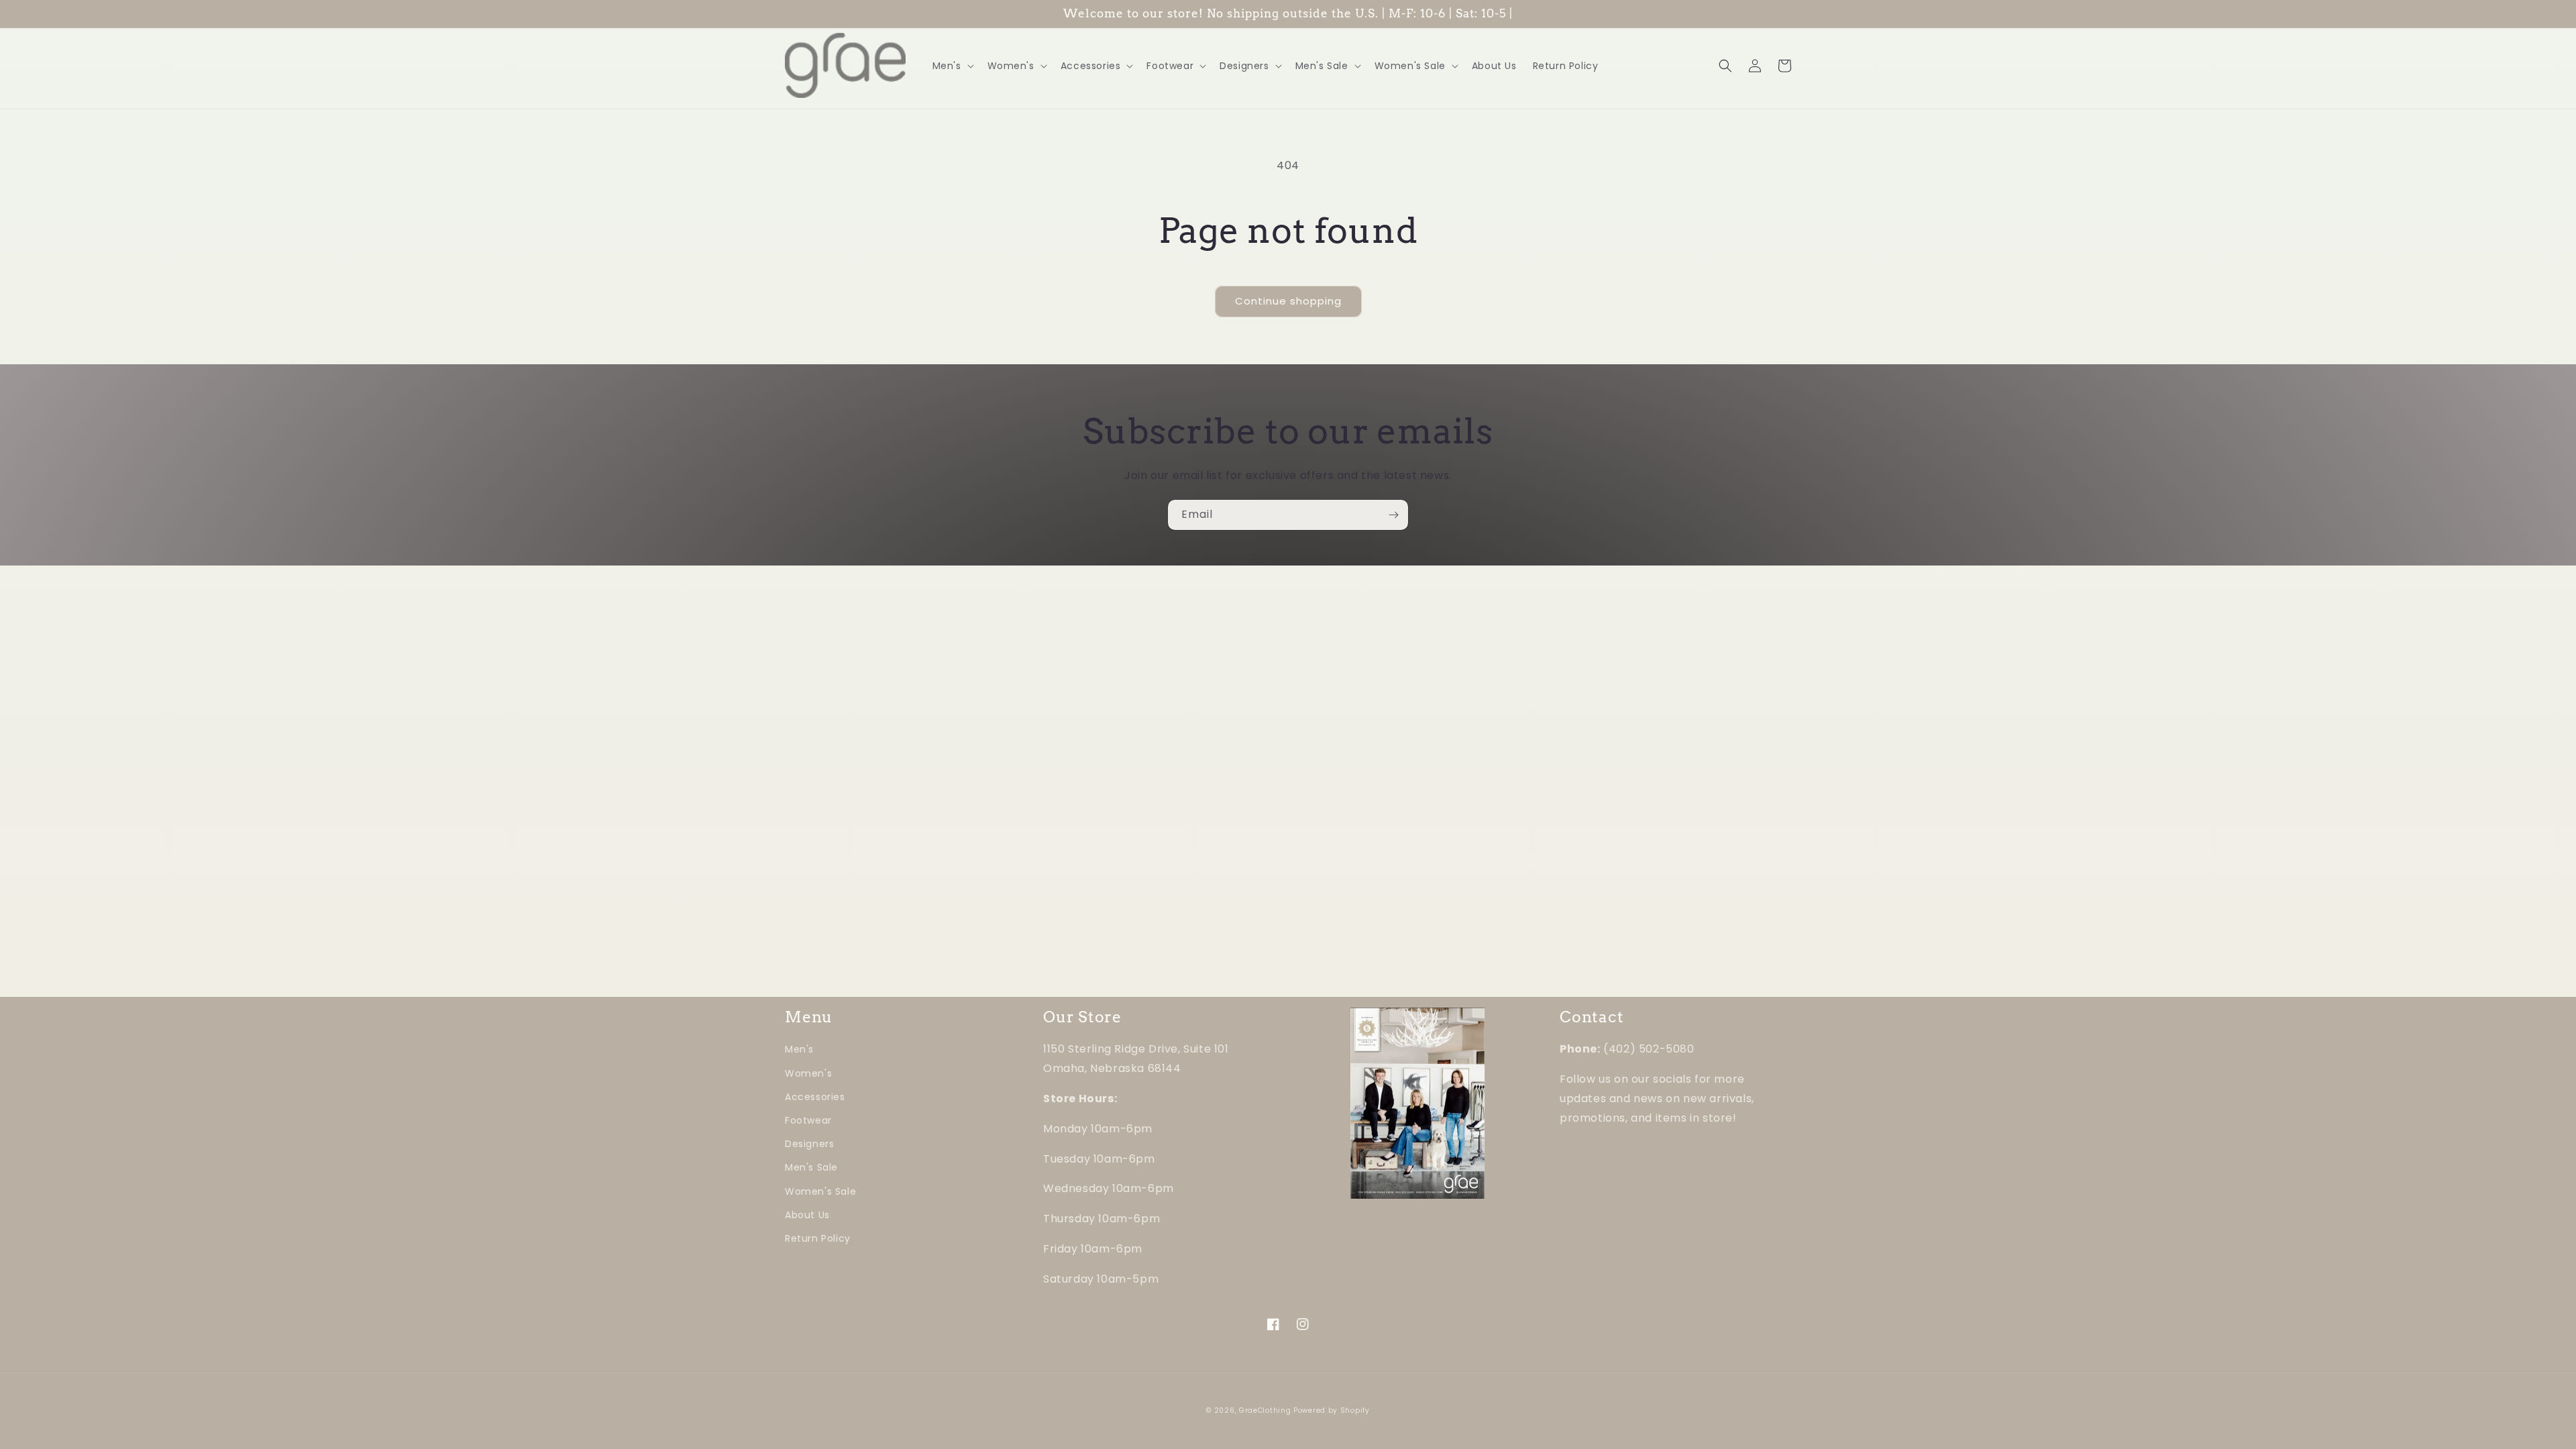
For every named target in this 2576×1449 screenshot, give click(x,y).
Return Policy (818, 1238)
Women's (808, 1073)
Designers (809, 1144)
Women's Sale (820, 1191)
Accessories (815, 1097)
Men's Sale (811, 1167)
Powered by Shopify (1332, 1410)
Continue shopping (1288, 301)
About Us (807, 1215)
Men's (799, 1049)
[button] (952, 66)
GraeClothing (1265, 1410)
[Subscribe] (1393, 515)
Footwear (808, 1120)
